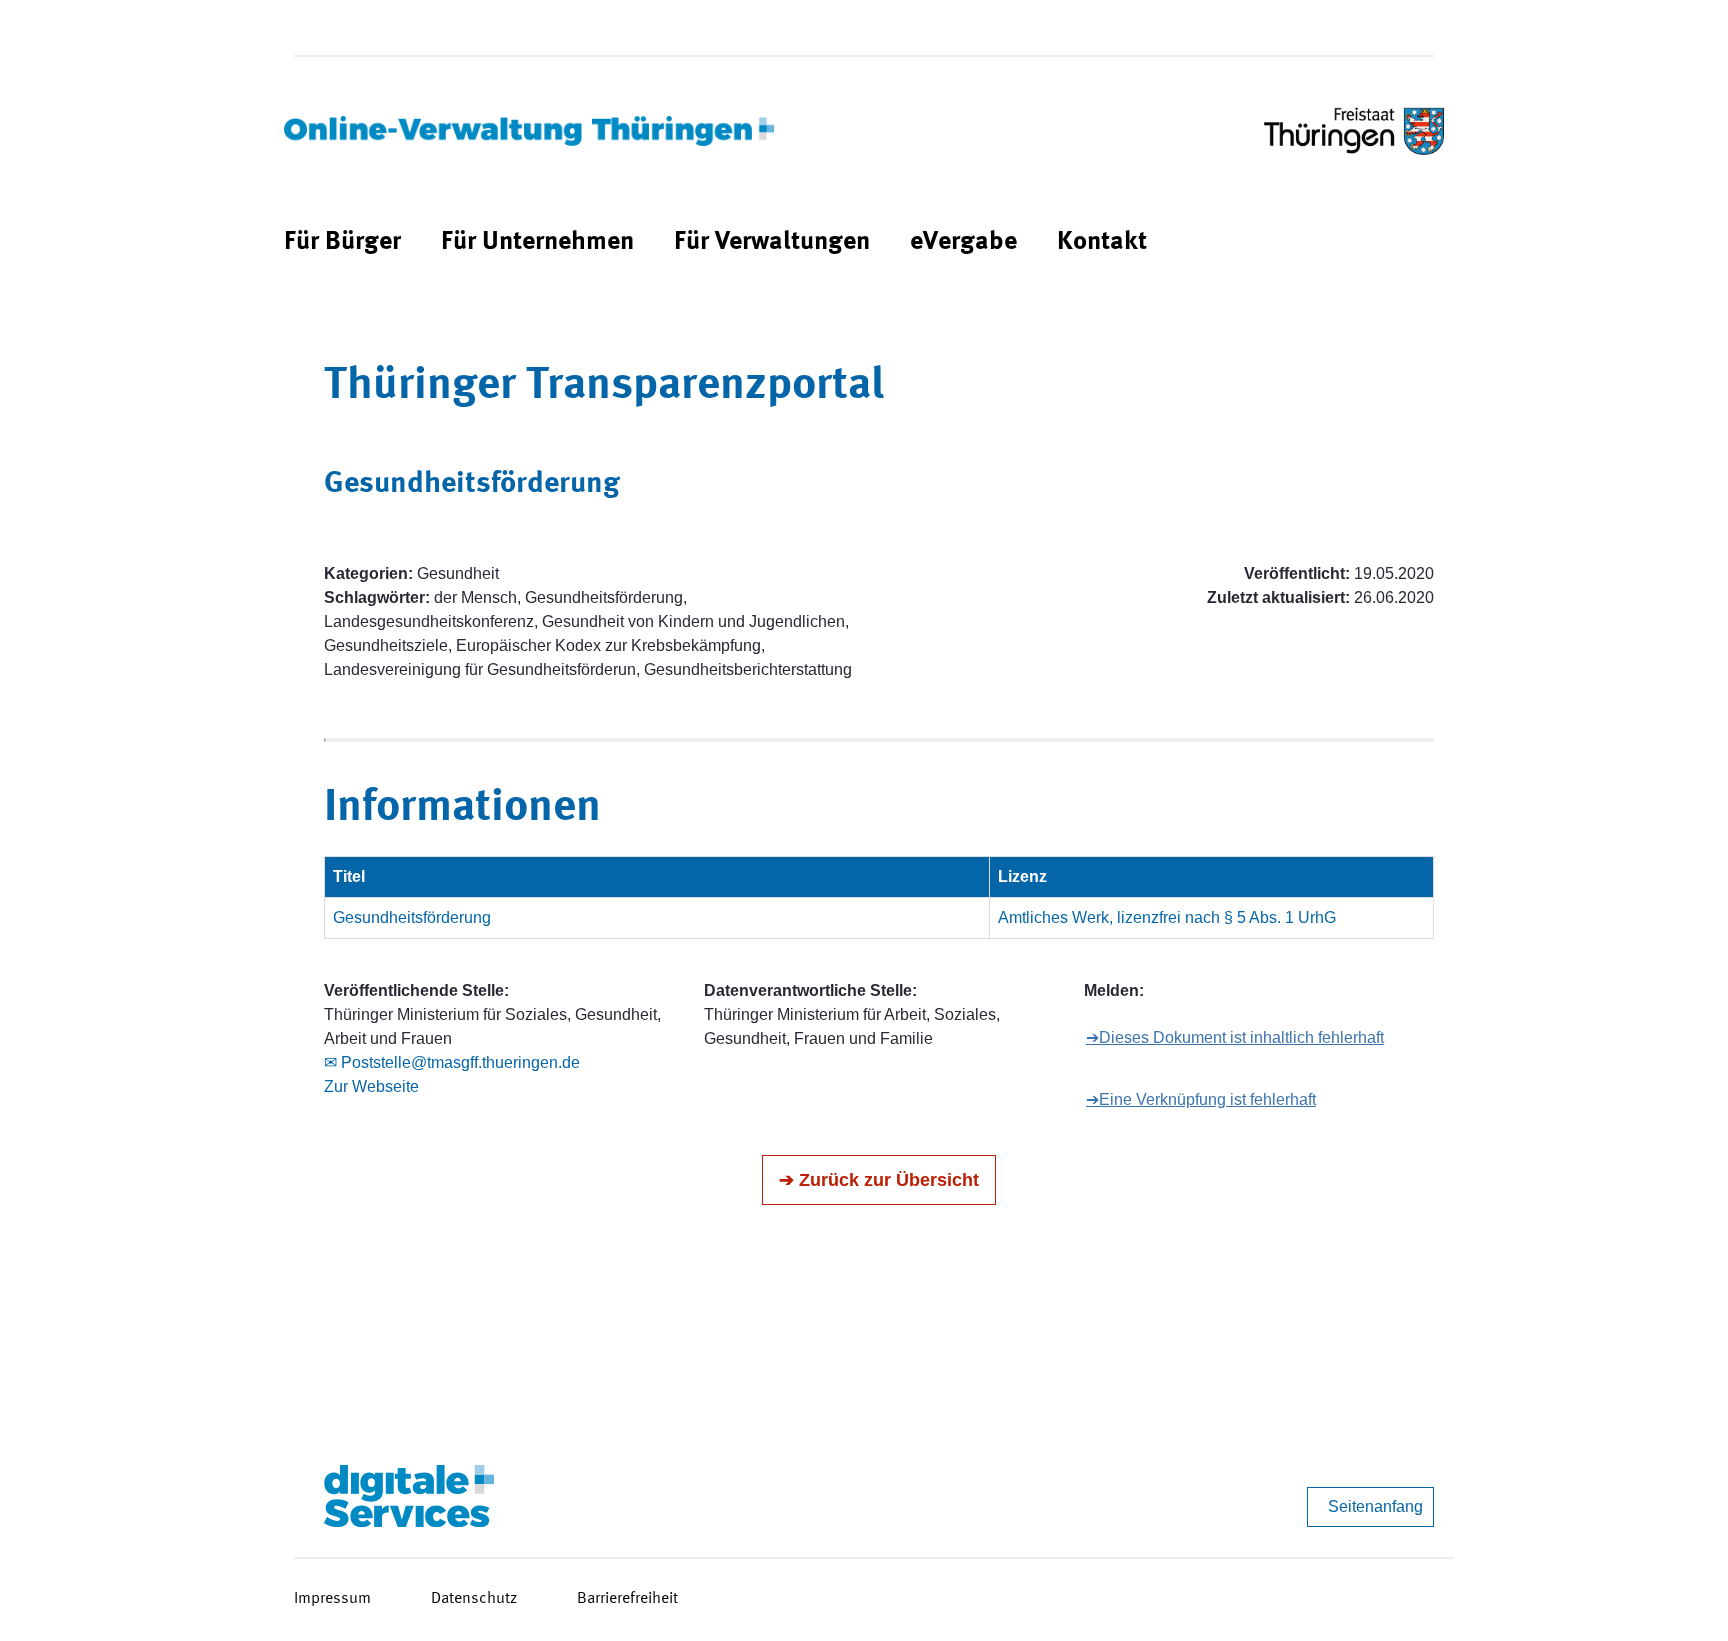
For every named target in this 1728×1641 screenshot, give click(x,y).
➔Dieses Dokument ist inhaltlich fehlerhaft (1235, 1037)
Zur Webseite (371, 1086)
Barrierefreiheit (627, 1599)
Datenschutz (474, 1599)
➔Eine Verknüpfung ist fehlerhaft (1201, 1099)
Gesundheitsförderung (412, 917)
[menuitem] (342, 242)
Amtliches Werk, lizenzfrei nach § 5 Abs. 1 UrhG (1167, 917)
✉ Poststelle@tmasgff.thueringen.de (452, 1062)
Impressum (332, 1599)
